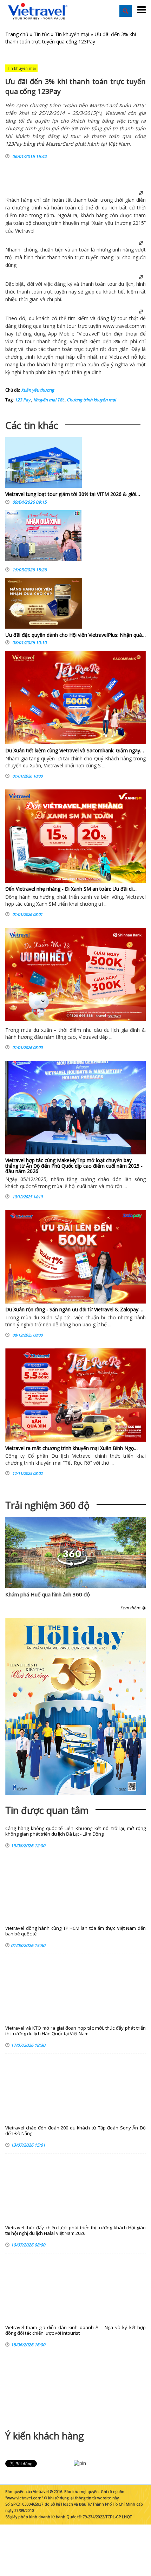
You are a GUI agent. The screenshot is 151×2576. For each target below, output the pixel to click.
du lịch (110, 208)
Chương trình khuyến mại (91, 400)
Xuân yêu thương (112, 223)
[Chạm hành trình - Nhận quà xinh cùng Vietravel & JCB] (43, 537)
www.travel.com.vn (124, 326)
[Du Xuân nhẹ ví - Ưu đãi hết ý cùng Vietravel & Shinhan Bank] (75, 975)
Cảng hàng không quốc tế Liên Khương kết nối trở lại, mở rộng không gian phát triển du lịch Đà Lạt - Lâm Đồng (75, 1831)
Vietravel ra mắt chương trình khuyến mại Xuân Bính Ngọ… (71, 1448)
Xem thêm (131, 1608)
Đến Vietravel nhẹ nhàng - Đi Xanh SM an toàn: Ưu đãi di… (71, 889)
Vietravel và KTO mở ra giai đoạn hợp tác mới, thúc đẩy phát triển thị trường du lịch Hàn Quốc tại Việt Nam (75, 2031)
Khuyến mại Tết (48, 400)
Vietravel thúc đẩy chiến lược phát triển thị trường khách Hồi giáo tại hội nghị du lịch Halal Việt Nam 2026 (75, 2230)
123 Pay (22, 400)
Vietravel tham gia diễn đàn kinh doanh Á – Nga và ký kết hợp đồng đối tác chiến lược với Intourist (75, 2330)
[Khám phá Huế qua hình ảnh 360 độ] (72, 1564)
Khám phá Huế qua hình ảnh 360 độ (48, 1594)
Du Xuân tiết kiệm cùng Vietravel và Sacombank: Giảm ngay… (75, 750)
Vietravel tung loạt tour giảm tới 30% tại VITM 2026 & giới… (73, 494)
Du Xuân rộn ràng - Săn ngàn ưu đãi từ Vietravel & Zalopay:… (74, 1309)
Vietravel (25, 231)
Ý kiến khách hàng (45, 2436)
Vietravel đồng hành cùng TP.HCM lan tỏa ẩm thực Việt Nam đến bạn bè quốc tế (75, 1931)
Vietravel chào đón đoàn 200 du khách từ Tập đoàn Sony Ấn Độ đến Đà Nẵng (75, 2131)
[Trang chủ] (38, 12)
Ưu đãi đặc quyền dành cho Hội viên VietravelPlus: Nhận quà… (75, 635)
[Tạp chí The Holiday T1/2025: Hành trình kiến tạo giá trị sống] (75, 1707)
